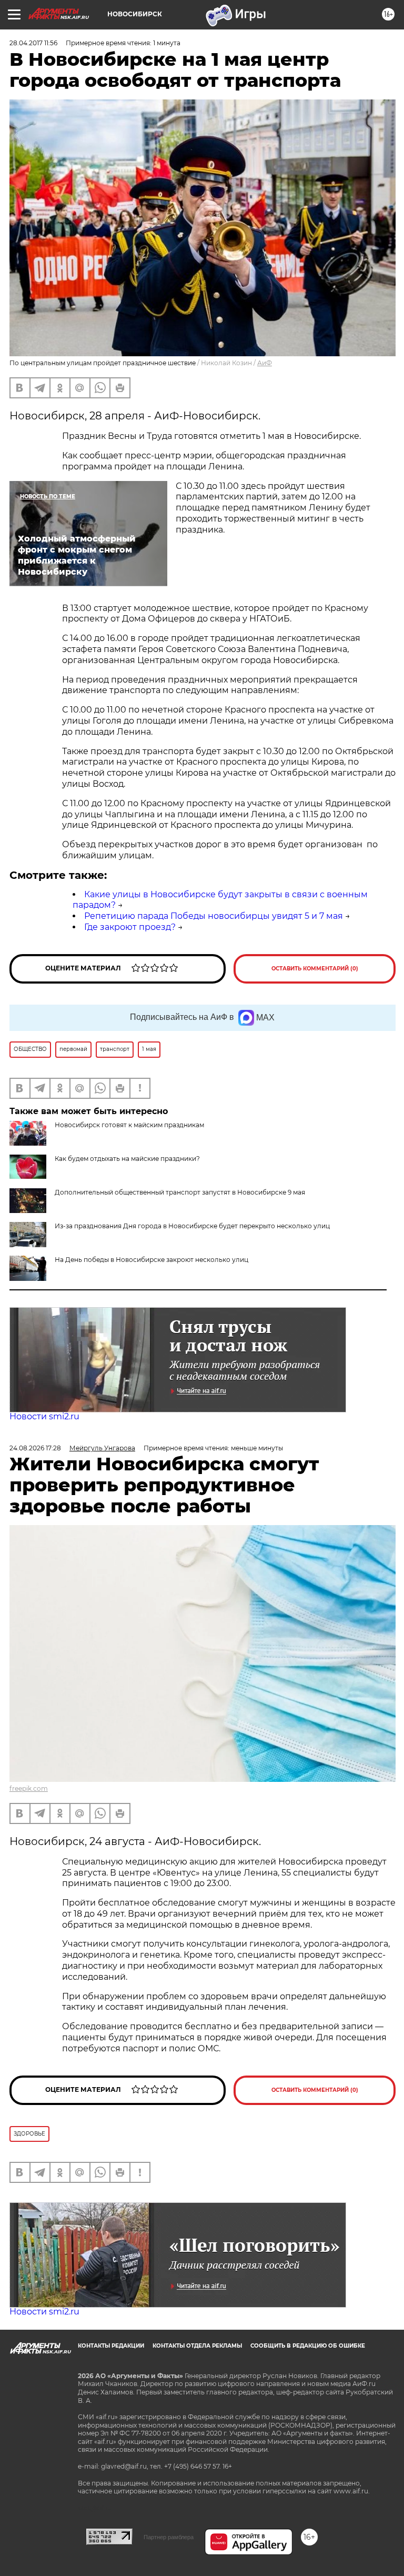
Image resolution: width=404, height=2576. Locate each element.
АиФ (265, 363)
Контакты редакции (111, 2346)
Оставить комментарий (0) (315, 969)
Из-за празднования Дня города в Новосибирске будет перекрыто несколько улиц (192, 1226)
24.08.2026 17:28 (35, 1448)
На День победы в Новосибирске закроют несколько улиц (151, 1260)
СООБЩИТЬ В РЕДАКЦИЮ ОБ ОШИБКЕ (308, 2346)
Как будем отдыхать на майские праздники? (127, 1159)
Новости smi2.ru (44, 1416)
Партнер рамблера (169, 2537)
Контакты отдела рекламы (197, 2346)
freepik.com (29, 1788)
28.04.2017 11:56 (33, 43)
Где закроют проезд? (130, 927)
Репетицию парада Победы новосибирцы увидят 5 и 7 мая (214, 916)
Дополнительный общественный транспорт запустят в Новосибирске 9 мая (180, 1192)
